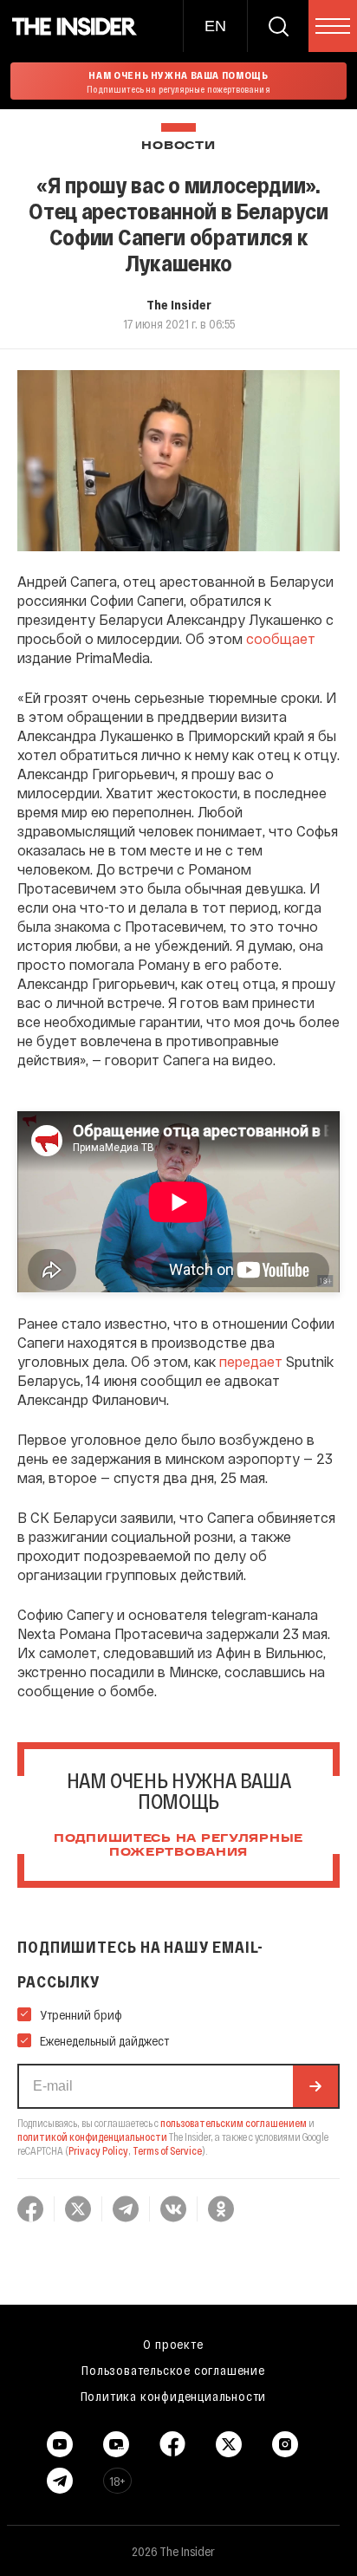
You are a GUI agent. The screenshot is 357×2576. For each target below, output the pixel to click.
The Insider (179, 304)
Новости (178, 146)
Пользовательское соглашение (173, 2370)
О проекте (173, 2344)
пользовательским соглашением (234, 2123)
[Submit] (315, 2086)
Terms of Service (167, 2150)
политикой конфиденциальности (92, 2137)
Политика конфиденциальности (174, 2396)
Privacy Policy (98, 2150)
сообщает (281, 638)
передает (251, 1361)
